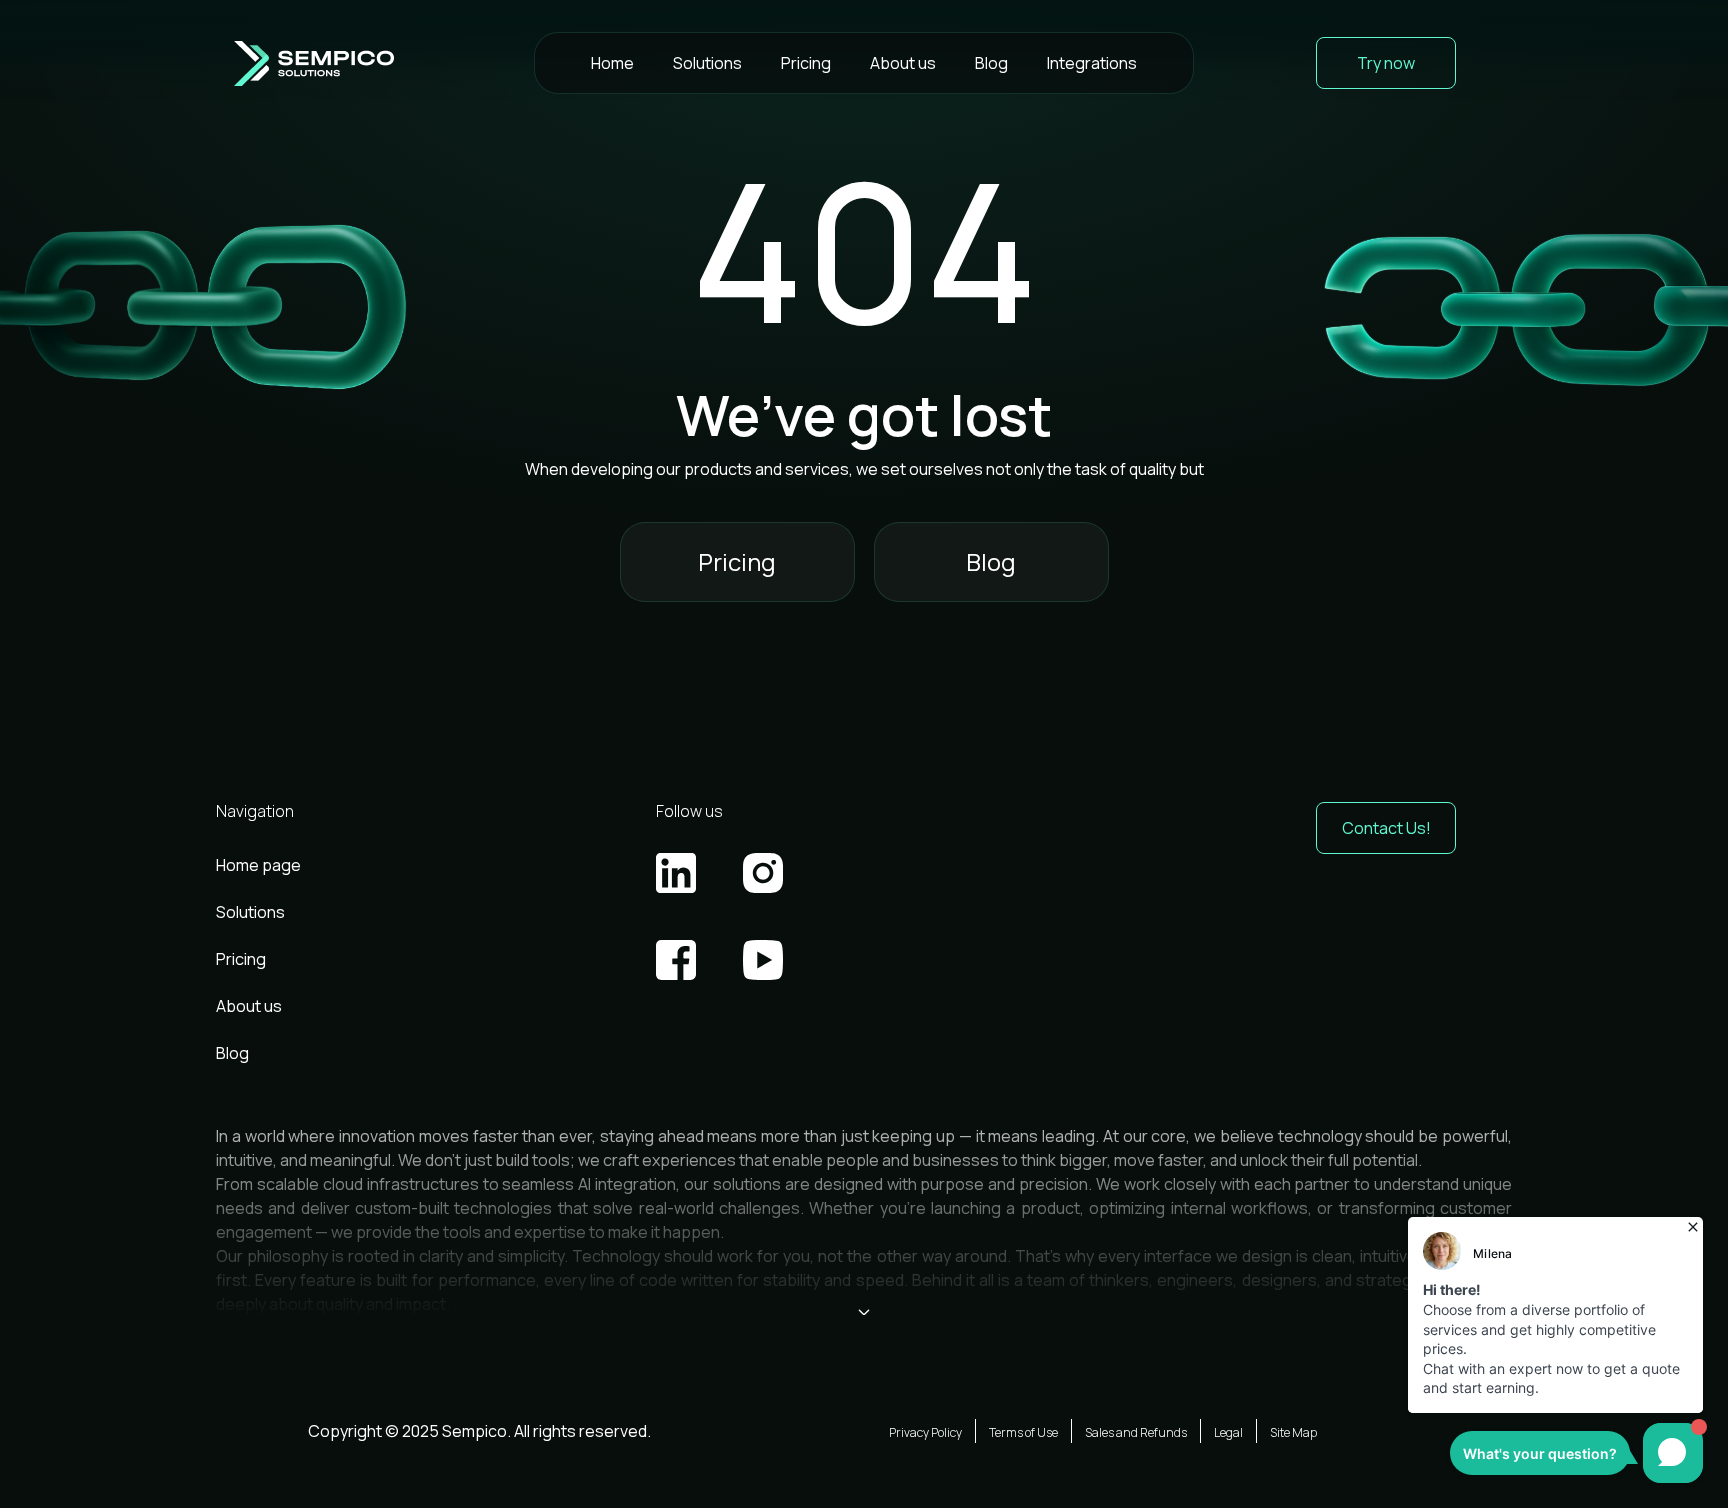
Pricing (806, 63)
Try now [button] (1386, 63)
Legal (1228, 1432)
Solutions (707, 63)
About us (903, 63)
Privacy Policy (925, 1432)
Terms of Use (1023, 1432)
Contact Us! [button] (1386, 828)
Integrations (1092, 63)
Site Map (1293, 1432)
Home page (258, 865)
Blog (991, 63)
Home (612, 63)
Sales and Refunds (1136, 1432)
